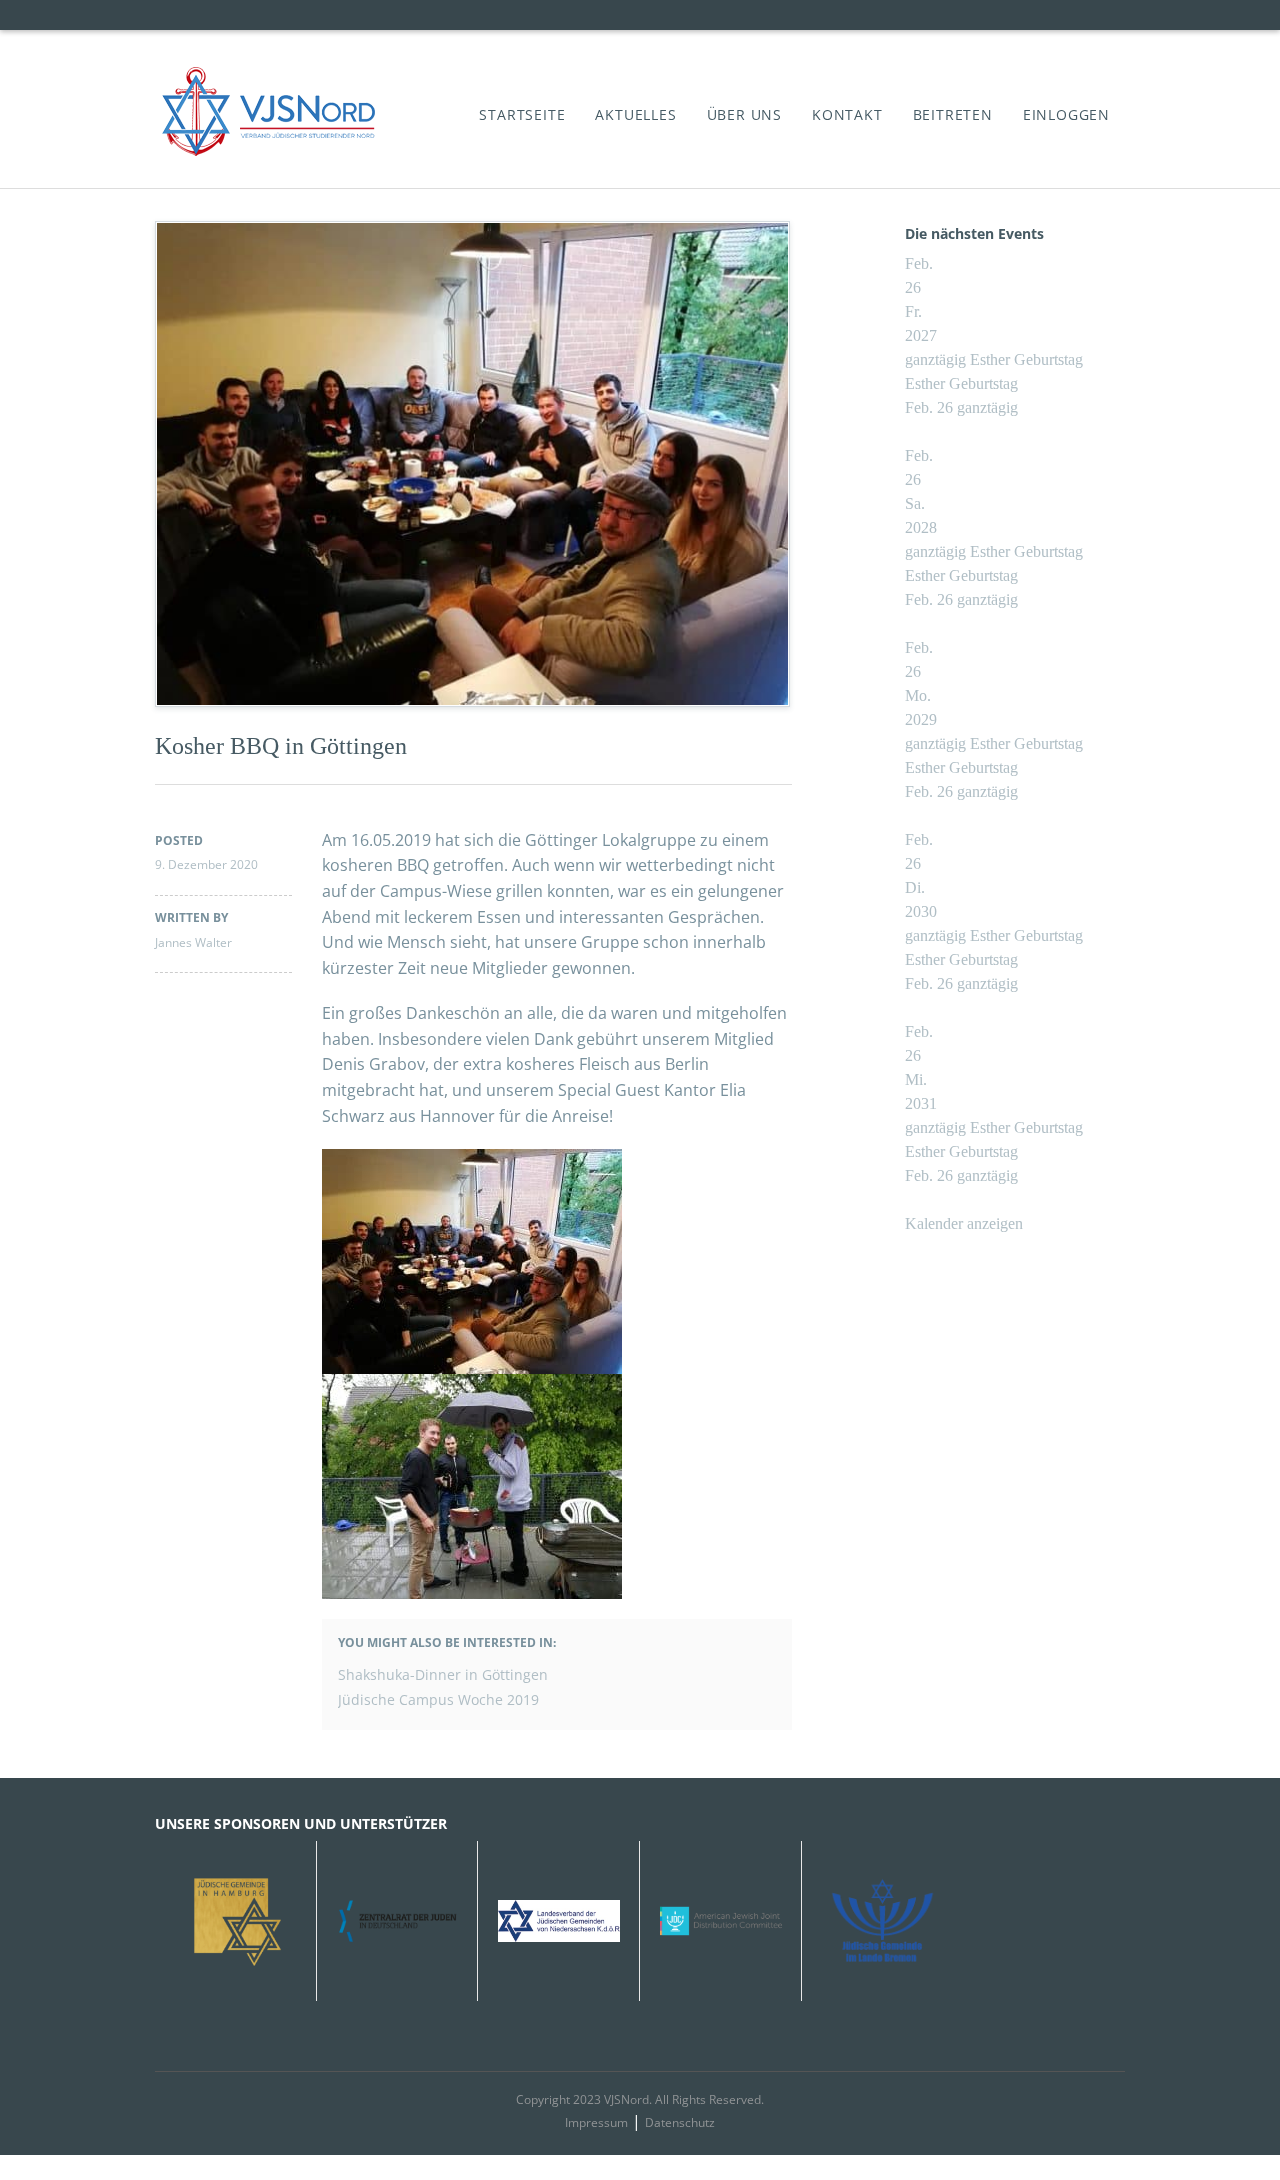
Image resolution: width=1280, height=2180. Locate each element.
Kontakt (847, 114)
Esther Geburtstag (961, 383)
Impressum (596, 2122)
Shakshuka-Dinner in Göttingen (443, 1674)
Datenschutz (680, 2122)
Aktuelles (635, 114)
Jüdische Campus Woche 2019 (438, 1699)
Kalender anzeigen (964, 1223)
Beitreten (953, 114)
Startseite (522, 114)
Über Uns (744, 114)
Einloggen (1066, 114)
